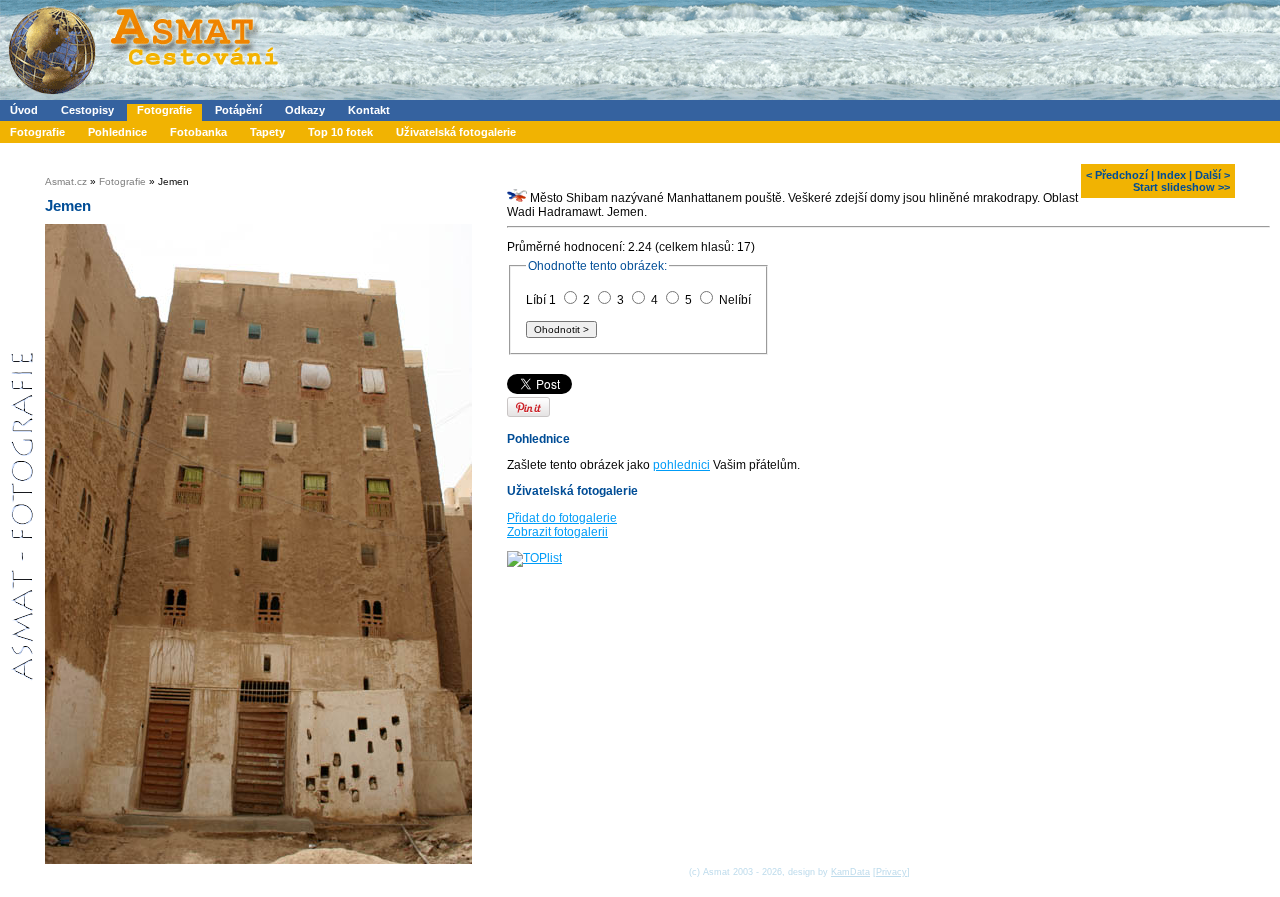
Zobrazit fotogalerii (557, 532)
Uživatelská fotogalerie (456, 132)
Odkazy (305, 110)
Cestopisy (87, 110)
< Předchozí (1117, 175)
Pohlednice (117, 132)
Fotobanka (198, 132)
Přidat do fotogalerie (562, 518)
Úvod (24, 110)
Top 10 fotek (340, 132)
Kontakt (369, 110)
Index (1171, 175)
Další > (1212, 175)
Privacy (891, 872)
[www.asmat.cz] (142, 96)
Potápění (238, 110)
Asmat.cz (66, 181)
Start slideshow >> (1181, 187)
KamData (850, 872)
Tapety (267, 132)
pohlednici (681, 465)
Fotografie (164, 110)
